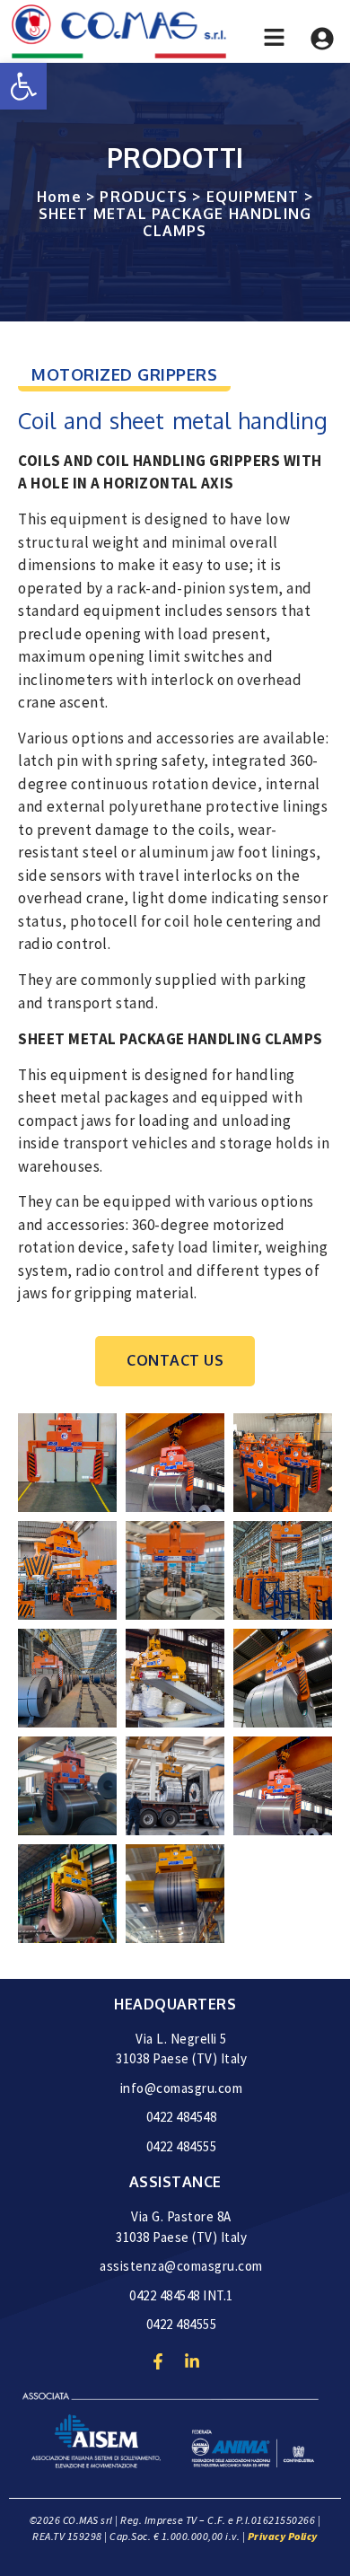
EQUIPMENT (253, 197)
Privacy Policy (283, 2536)
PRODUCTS (144, 197)
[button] (23, 86)
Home (59, 197)
